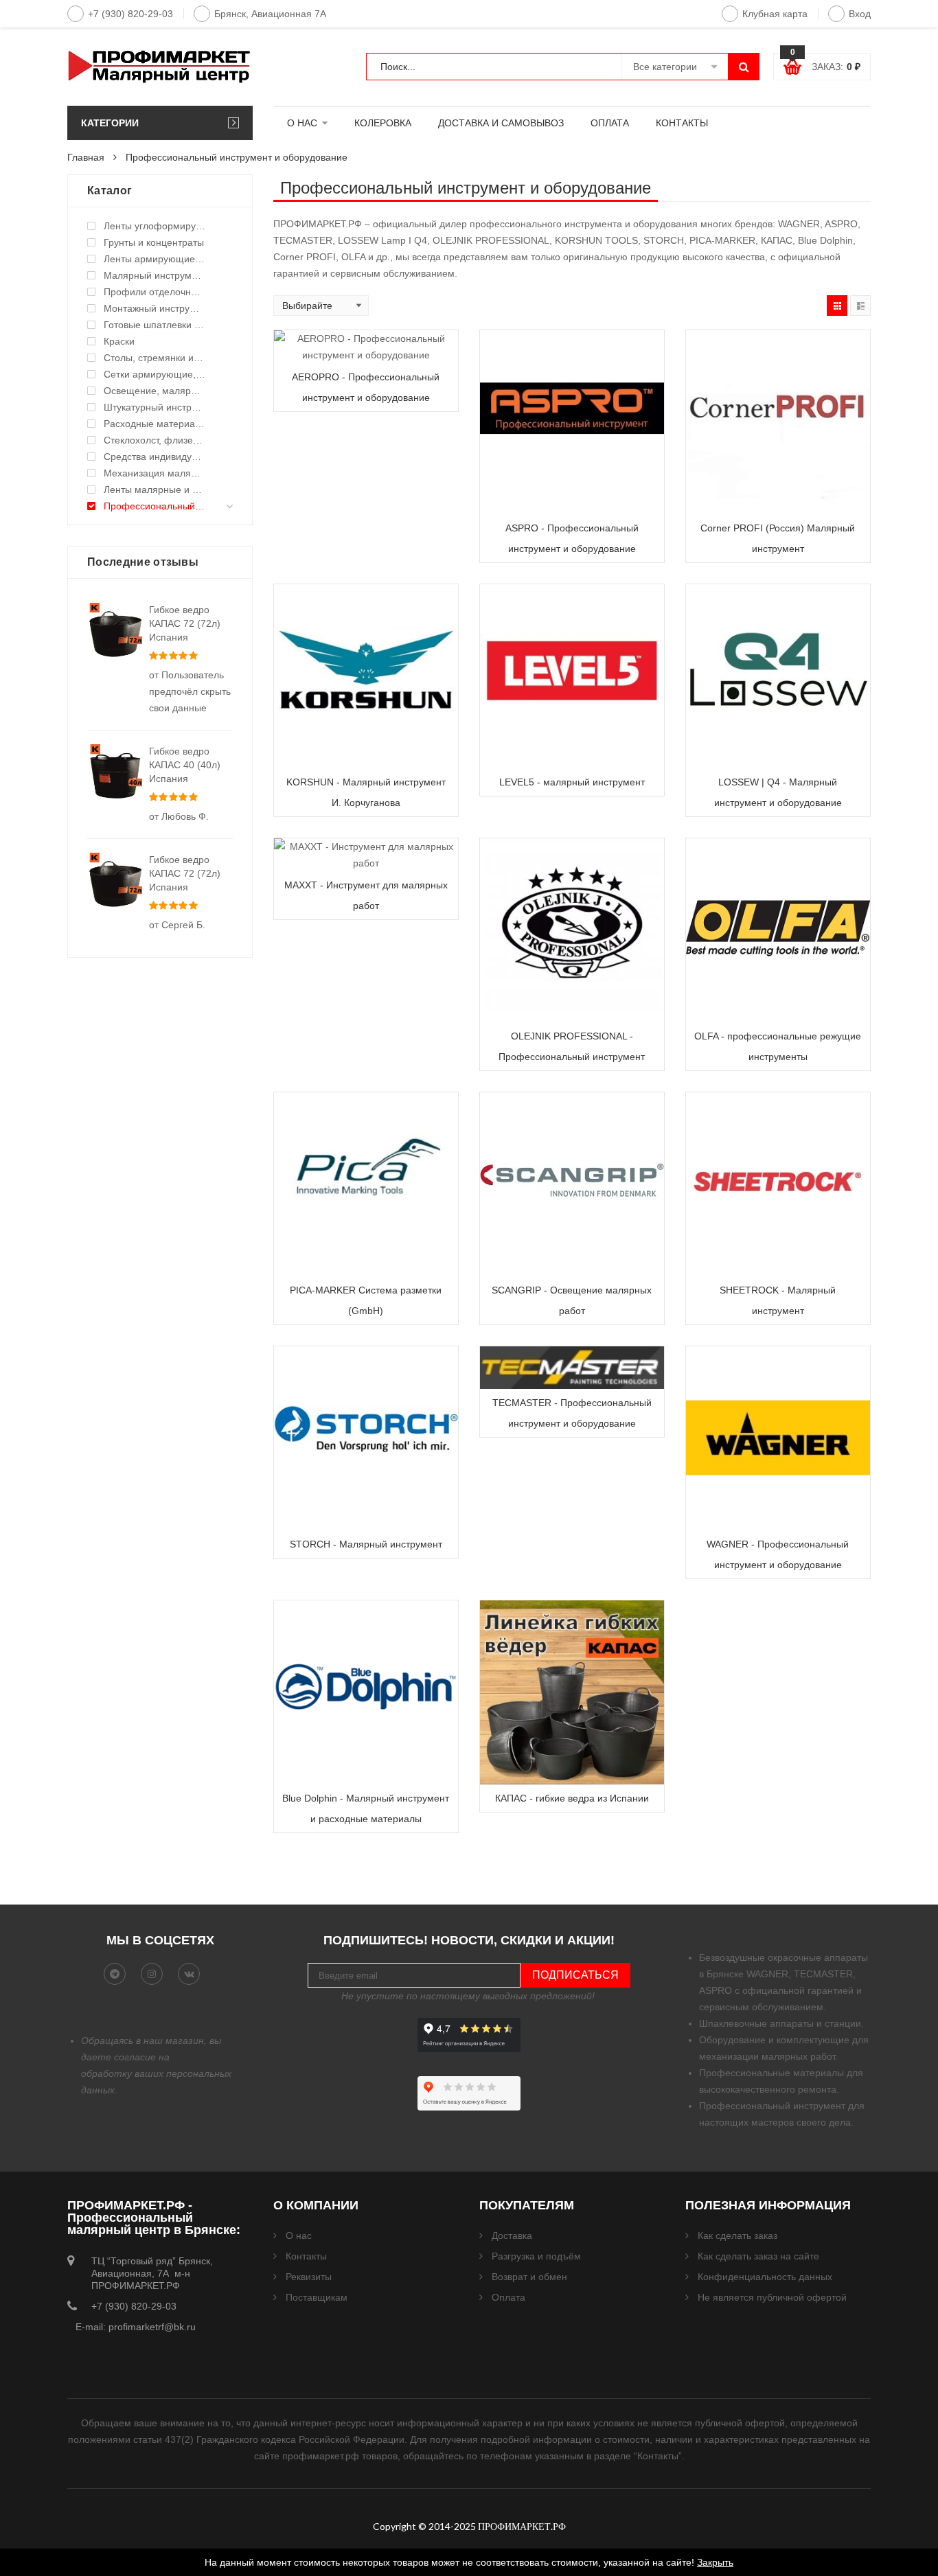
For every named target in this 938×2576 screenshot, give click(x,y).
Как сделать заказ (737, 2235)
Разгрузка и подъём (536, 2256)
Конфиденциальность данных (765, 2277)
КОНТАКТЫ (682, 123)
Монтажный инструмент (155, 308)
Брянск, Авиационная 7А (270, 14)
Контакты (306, 2256)
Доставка (512, 2235)
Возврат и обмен (529, 2277)
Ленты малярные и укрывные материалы (155, 490)
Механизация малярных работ (155, 473)
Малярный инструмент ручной (155, 275)
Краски (119, 341)
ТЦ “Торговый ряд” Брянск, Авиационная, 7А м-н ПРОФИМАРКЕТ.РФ (152, 2273)
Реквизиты (309, 2277)
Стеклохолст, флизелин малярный (155, 440)
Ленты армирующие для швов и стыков (155, 259)
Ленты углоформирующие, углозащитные (155, 226)
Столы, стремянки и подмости (155, 358)
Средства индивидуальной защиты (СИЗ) (155, 457)
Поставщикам (317, 2297)
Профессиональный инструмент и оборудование (155, 506)
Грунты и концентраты (154, 242)
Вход (860, 14)
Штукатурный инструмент (155, 407)
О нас (299, 2235)
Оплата (508, 2297)
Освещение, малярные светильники (155, 391)
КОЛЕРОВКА (383, 123)
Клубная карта (775, 14)
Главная (86, 157)
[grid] (837, 306)
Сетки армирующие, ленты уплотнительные (155, 374)
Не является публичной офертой (772, 2297)
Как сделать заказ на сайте (758, 2256)
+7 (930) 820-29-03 (130, 14)
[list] (860, 306)
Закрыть (715, 2562)
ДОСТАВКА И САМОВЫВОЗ (501, 123)
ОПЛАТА (610, 123)
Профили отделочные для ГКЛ (155, 292)
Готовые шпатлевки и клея (155, 325)
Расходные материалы (155, 424)
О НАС (302, 123)
